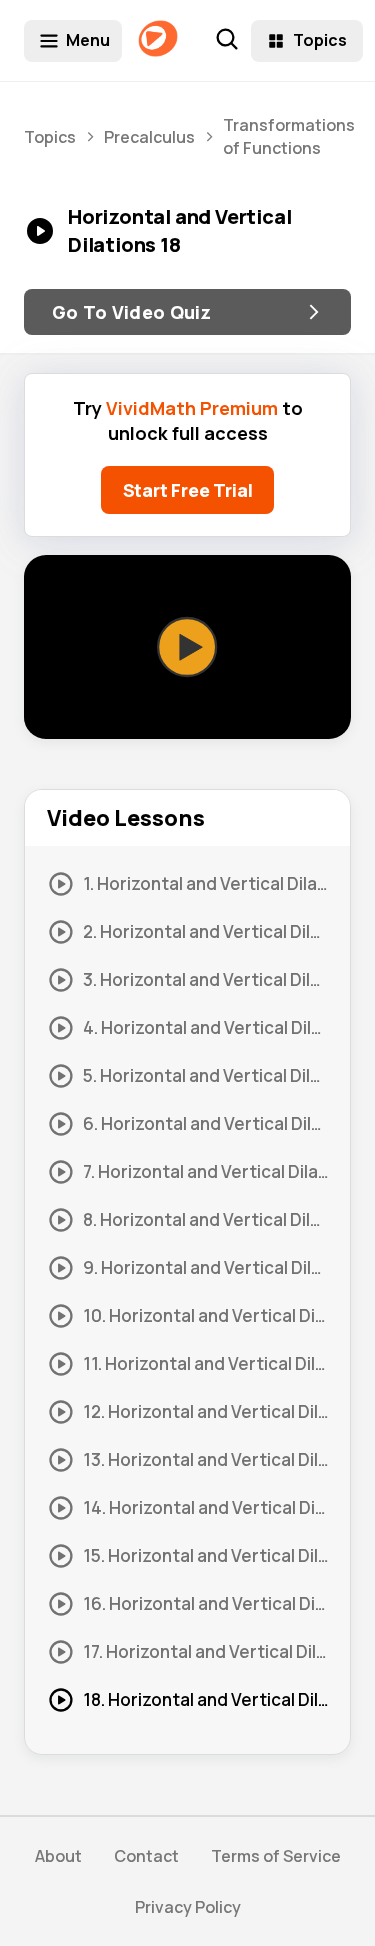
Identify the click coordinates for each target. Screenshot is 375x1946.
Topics (320, 40)
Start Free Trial (188, 490)
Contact (146, 1856)
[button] (188, 647)
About (58, 1856)
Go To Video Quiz (132, 312)
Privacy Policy (188, 1907)
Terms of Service (276, 1856)
